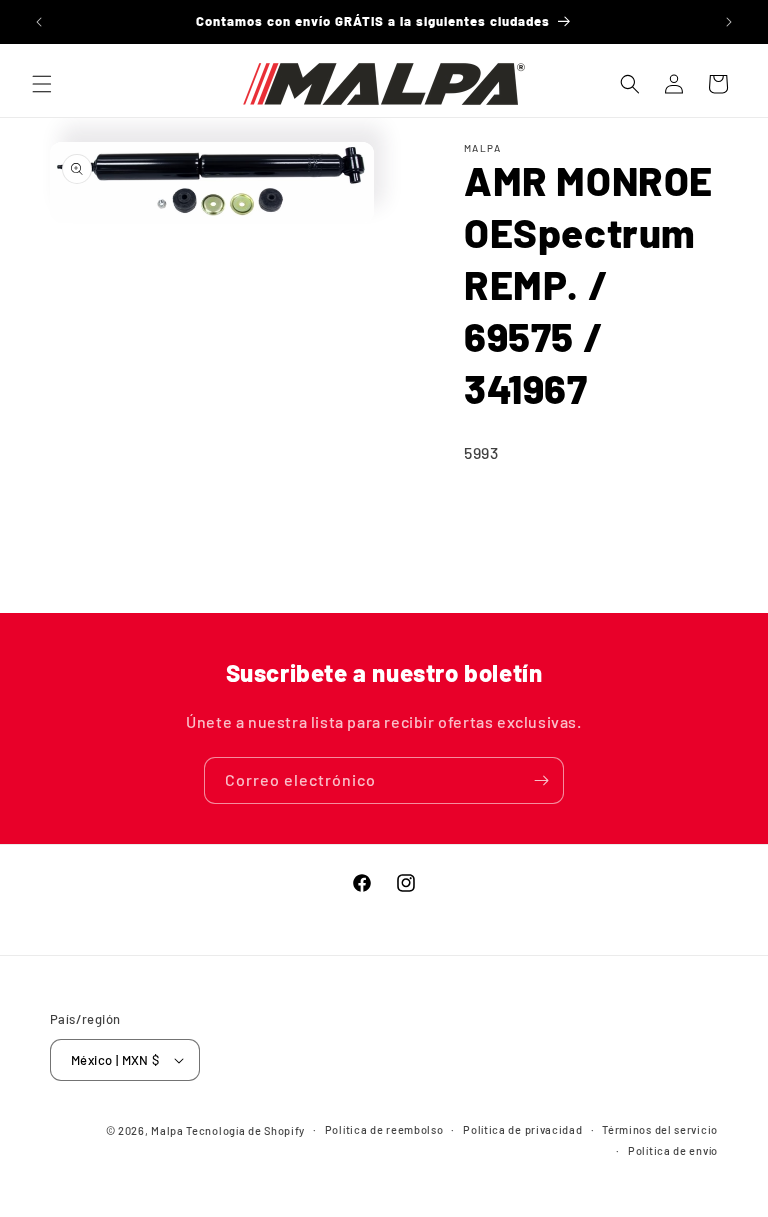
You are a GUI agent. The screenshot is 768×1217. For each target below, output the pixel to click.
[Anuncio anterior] (39, 22)
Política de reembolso (384, 1129)
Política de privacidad (522, 1129)
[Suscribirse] (541, 780)
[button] (42, 84)
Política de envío (673, 1150)
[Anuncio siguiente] (729, 22)
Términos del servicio (660, 1129)
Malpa (167, 1130)
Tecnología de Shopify (245, 1130)
